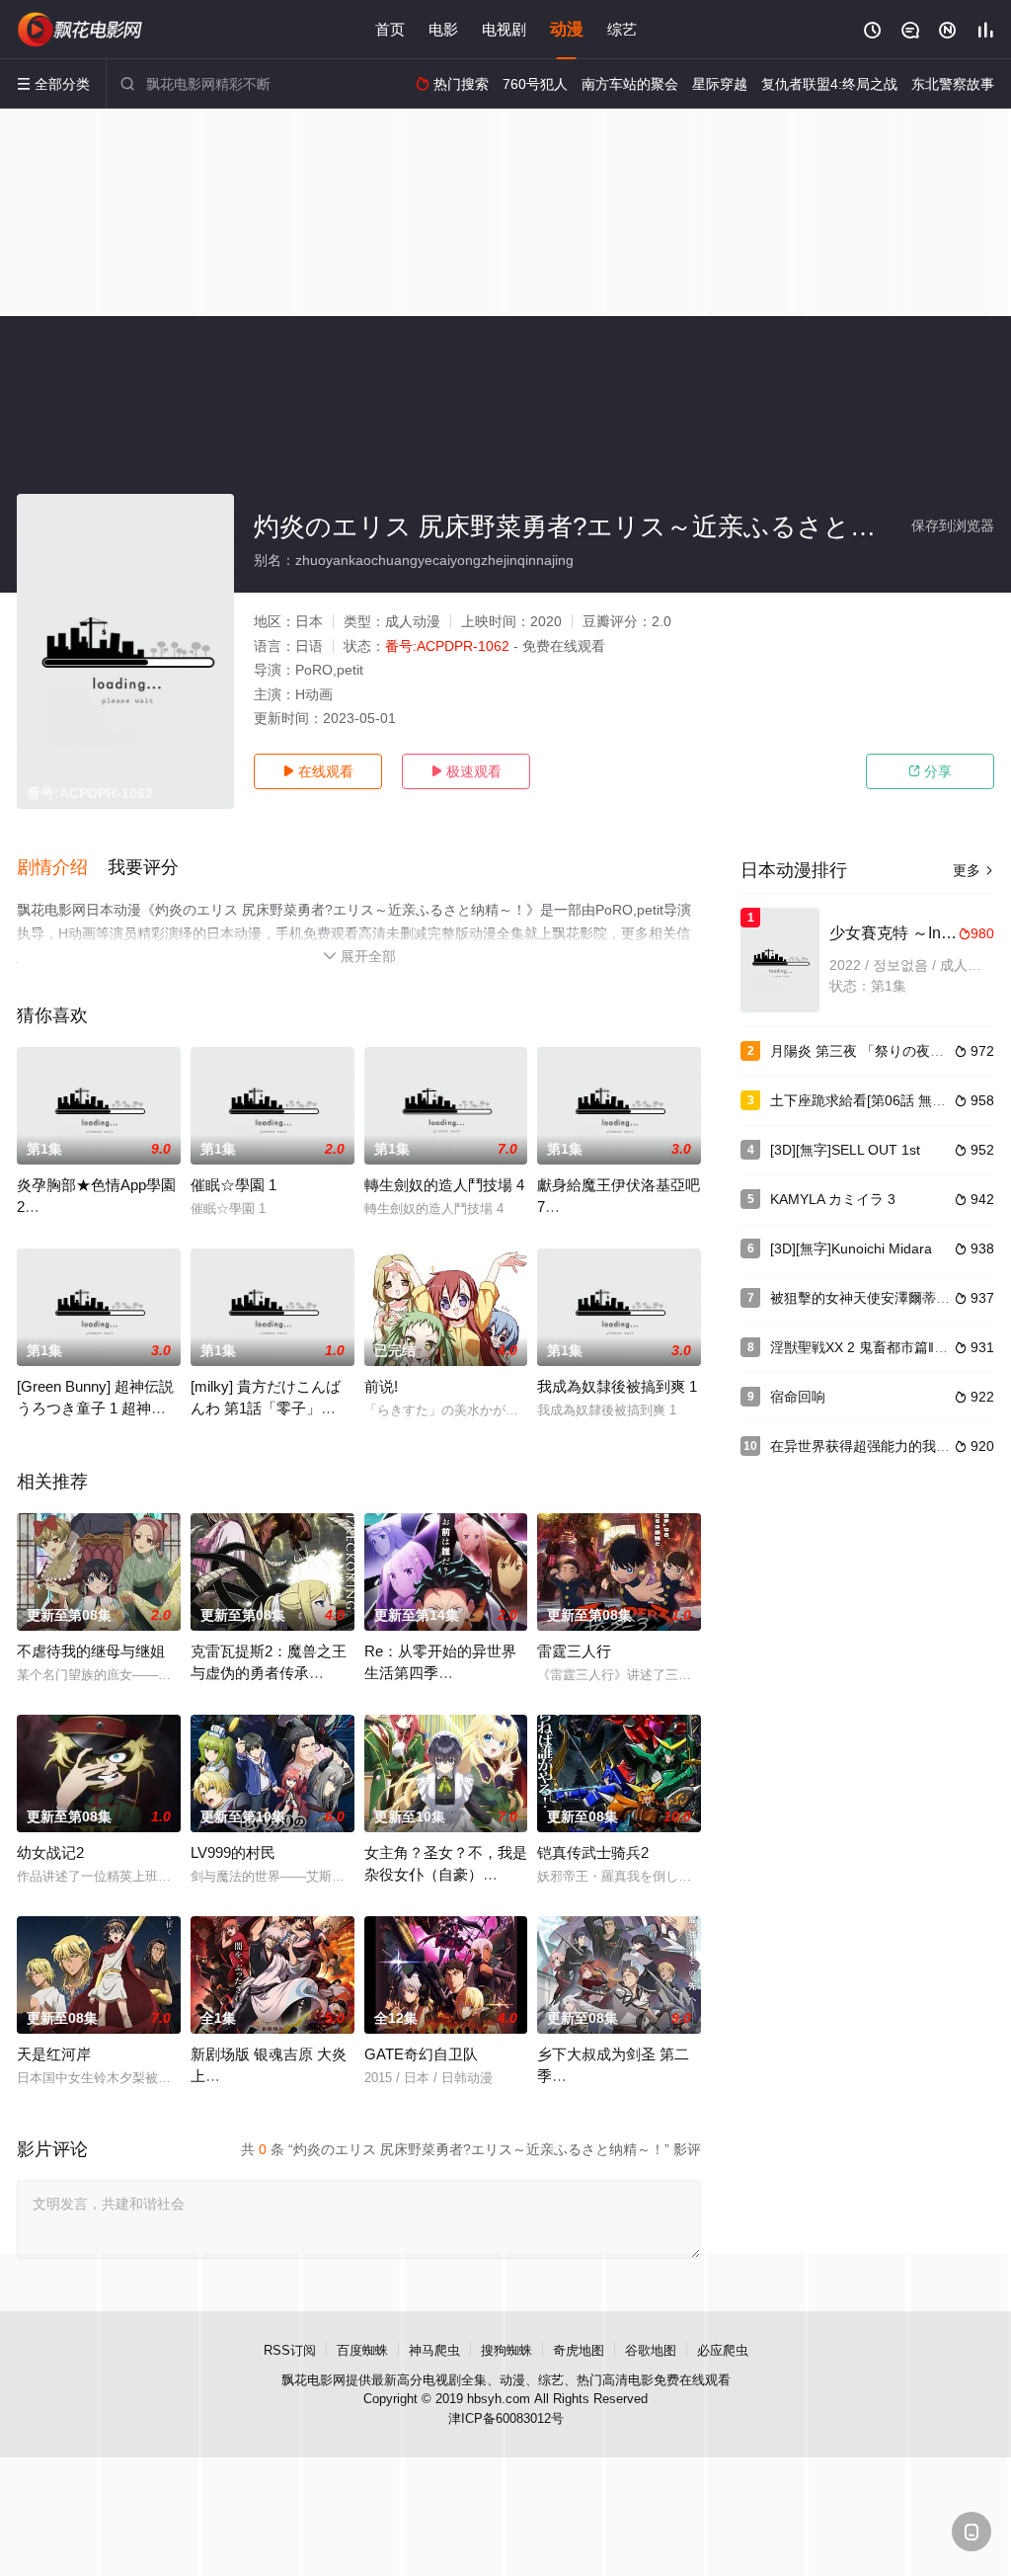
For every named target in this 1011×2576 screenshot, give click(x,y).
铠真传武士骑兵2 (593, 1852)
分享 (930, 771)
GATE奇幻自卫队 (421, 2054)
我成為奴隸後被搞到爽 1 (617, 1386)
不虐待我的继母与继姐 (91, 1651)
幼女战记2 (50, 1852)
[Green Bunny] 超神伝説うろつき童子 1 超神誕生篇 (95, 1408)
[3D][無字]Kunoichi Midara (851, 1248)
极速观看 (466, 771)
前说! (381, 1386)
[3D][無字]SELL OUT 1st (845, 1150)
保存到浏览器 (953, 525)
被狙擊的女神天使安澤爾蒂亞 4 (866, 1298)
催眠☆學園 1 (233, 1185)
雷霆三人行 (574, 1651)
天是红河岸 (54, 2054)
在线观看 (318, 771)
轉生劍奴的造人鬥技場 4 (444, 1185)
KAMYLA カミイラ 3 (833, 1199)
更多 (973, 870)
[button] (62, 868)
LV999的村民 (233, 1852)
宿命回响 (798, 1397)
